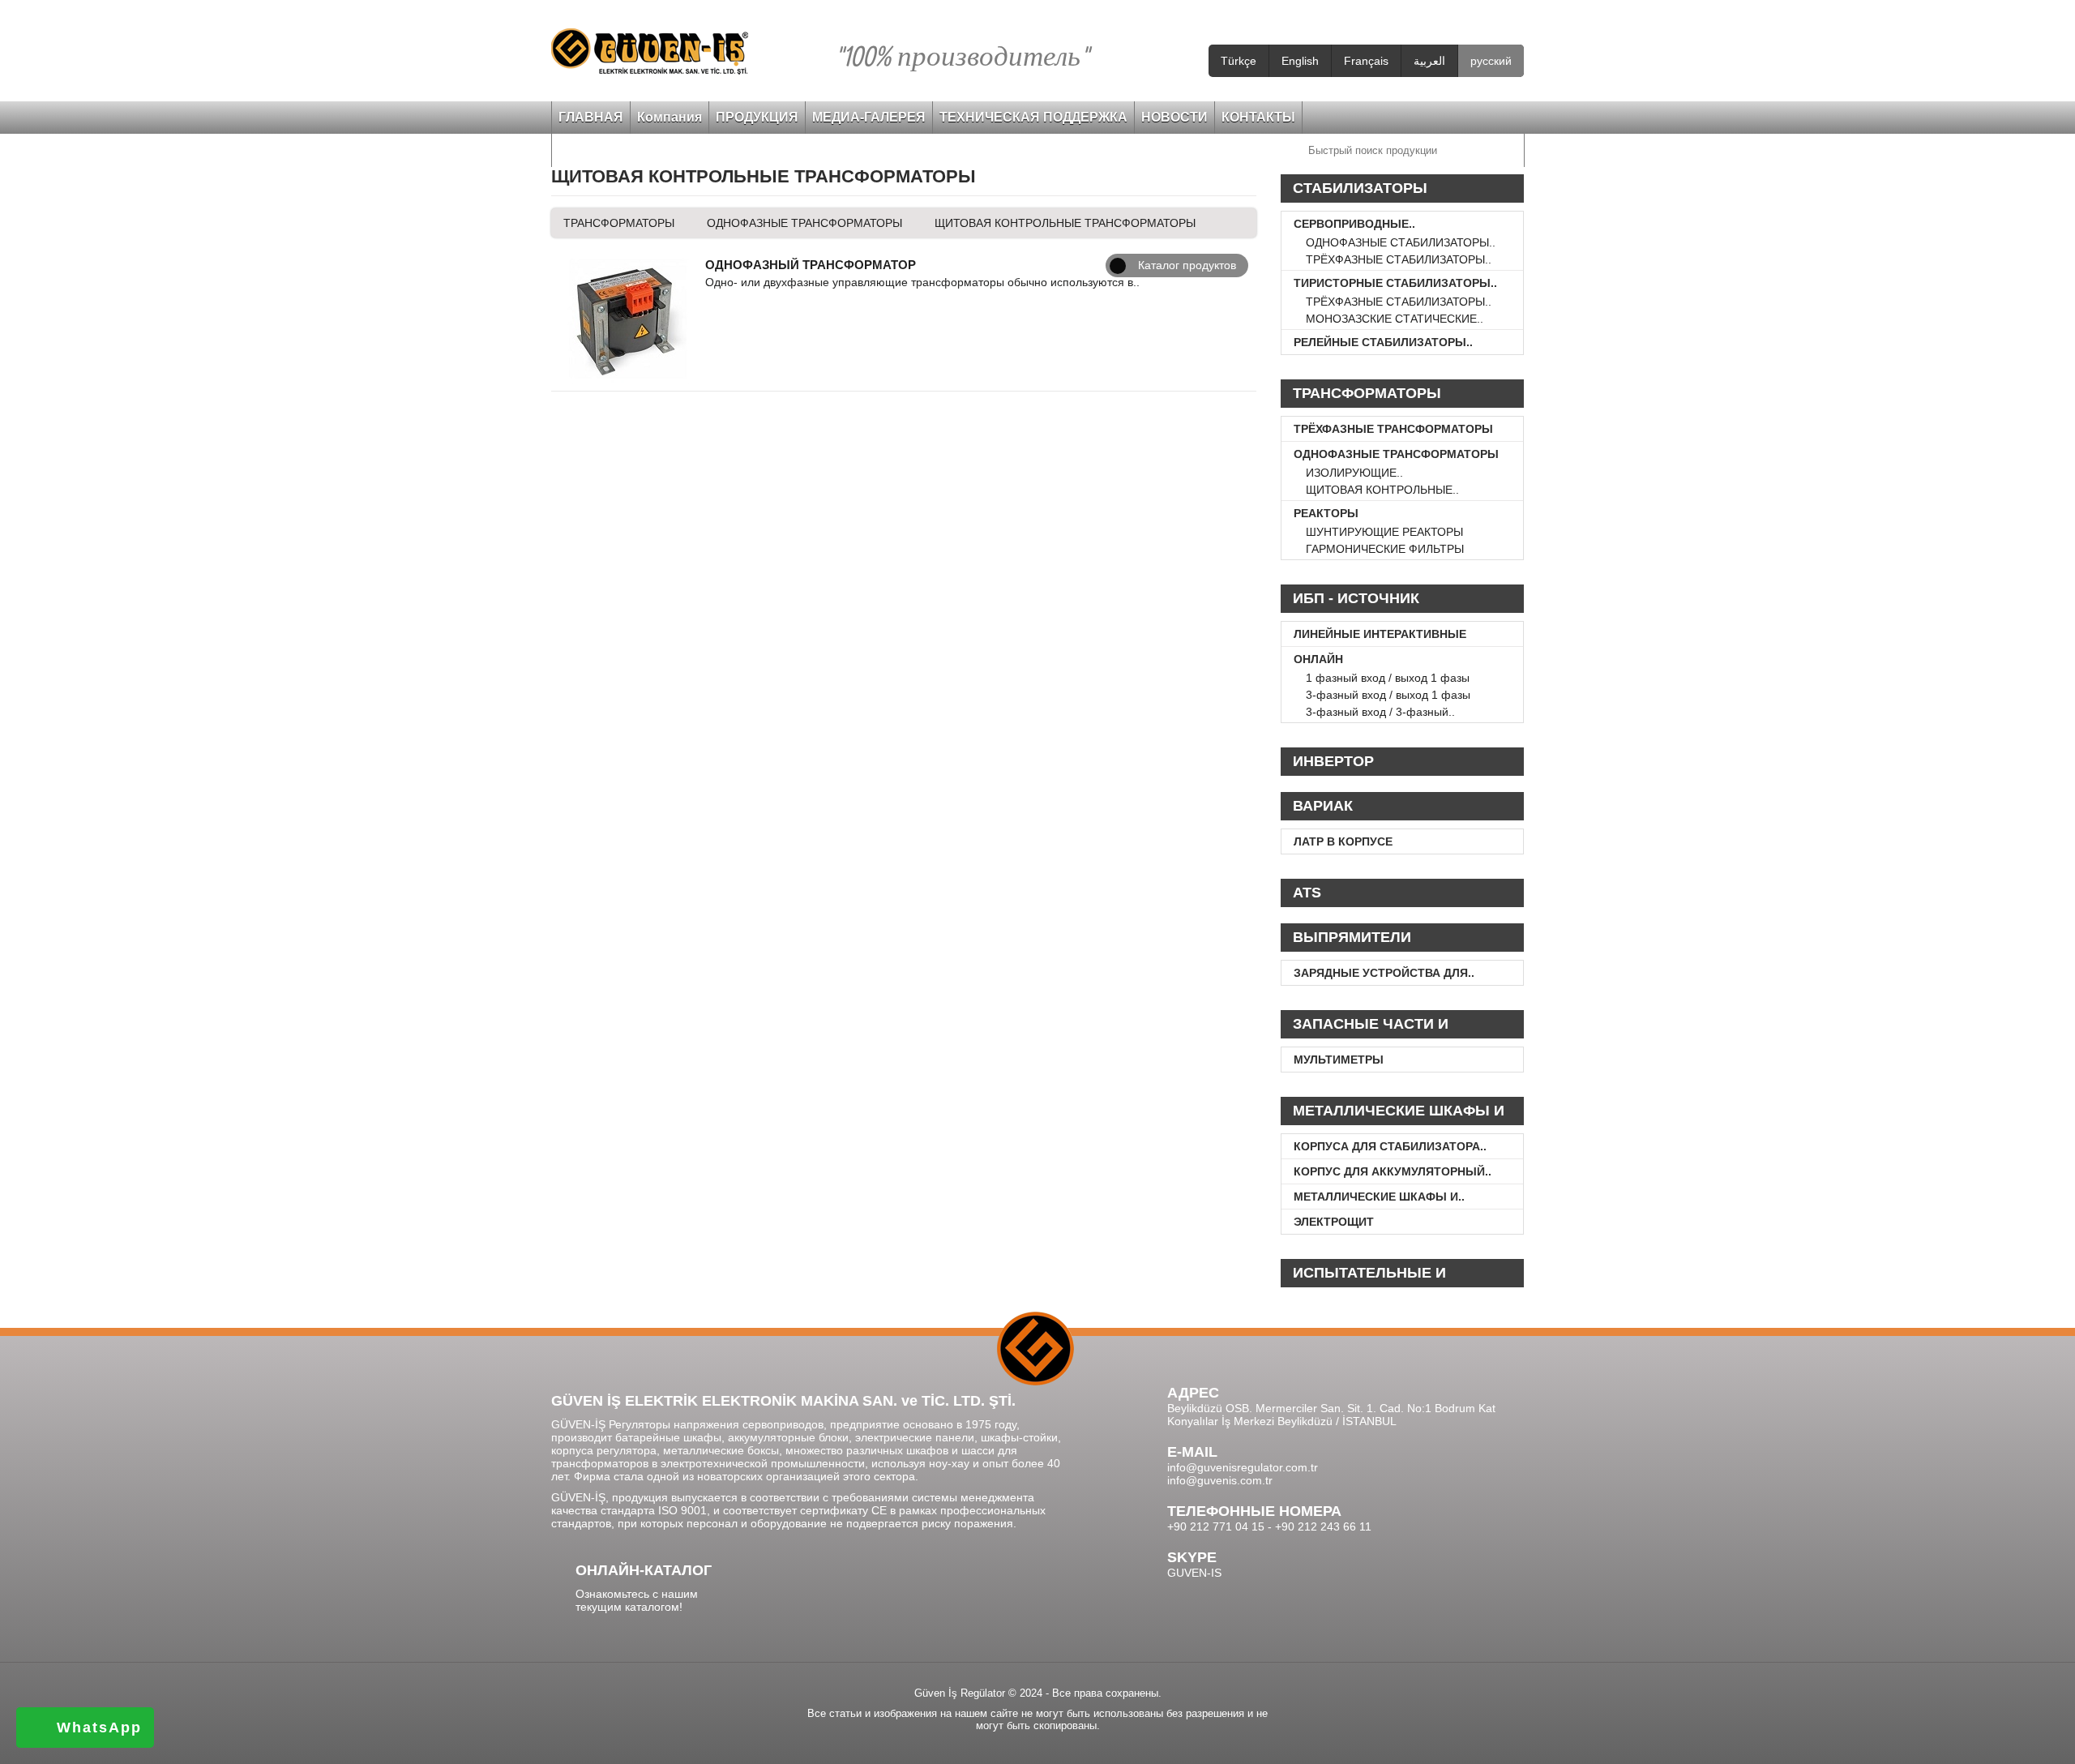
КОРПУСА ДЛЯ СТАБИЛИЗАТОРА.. (1390, 1146)
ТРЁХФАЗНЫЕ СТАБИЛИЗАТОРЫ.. (1399, 259)
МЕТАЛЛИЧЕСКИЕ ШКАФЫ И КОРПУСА (1399, 1114)
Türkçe (1239, 61)
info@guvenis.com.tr (1220, 1480)
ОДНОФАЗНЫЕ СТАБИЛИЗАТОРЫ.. (1401, 242)
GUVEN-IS (1194, 1573)
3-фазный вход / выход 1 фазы (1388, 695)
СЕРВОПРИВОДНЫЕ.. (1354, 224)
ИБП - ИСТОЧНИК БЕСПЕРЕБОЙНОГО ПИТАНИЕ (1402, 602)
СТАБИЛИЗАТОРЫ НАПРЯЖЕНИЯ (1360, 191)
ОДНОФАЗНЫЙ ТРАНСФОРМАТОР (811, 265)
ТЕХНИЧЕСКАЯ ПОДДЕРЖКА (1033, 117)
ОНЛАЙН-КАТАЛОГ (644, 1570)
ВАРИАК (1323, 806)
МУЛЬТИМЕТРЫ (1339, 1060)
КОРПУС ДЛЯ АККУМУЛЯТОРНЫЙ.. (1393, 1171)
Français (1366, 61)
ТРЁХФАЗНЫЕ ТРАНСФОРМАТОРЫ (1393, 429)
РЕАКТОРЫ (1326, 513)
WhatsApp (99, 1728)
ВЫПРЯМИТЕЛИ (1352, 937)
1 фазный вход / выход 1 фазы (1388, 678)
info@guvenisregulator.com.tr (1243, 1467)
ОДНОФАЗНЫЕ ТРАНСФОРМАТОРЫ (804, 223)
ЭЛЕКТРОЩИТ (1334, 1222)
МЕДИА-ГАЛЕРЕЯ (869, 117)
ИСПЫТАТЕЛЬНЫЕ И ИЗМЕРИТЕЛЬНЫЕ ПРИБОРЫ (1401, 1276)
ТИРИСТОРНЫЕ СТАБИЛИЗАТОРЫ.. (1395, 283)
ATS (1307, 893)
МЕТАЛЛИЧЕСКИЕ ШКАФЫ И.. (1379, 1197)
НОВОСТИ (1174, 117)
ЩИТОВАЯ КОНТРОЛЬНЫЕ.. (1382, 490)
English (1300, 61)
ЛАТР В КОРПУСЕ (1343, 841)
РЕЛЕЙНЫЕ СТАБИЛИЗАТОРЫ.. (1383, 342)
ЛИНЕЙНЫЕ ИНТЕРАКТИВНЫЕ (1380, 634)
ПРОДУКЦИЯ (757, 117)
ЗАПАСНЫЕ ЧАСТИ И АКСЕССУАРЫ (1371, 1027)
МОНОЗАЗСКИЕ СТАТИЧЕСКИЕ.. (1395, 319)
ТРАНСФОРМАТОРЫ (619, 223)
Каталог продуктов (1187, 265)
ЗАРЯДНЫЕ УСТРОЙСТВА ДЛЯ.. (1384, 973)
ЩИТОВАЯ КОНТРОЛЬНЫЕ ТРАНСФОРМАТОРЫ (1065, 223)
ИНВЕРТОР (1333, 761)
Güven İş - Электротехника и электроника (650, 51)
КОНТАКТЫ (1258, 117)
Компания (670, 117)
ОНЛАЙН (1318, 659)
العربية (1429, 61)
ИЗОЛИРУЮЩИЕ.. (1354, 473)
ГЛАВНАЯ (591, 117)
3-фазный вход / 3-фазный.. (1380, 712)
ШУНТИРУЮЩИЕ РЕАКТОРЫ (1384, 532)
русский (1491, 61)
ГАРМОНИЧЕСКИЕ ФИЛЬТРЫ (1385, 549)
